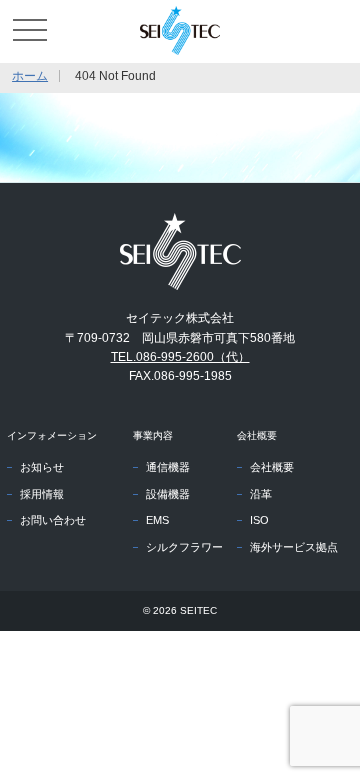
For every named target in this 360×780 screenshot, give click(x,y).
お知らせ (42, 467)
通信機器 (168, 467)
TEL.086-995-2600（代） (180, 357)
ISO (259, 520)
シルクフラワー (184, 547)
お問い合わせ (53, 520)
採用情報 (42, 494)
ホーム (30, 76)
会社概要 (272, 467)
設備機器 (168, 494)
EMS (157, 520)
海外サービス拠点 (294, 547)
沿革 (261, 494)
